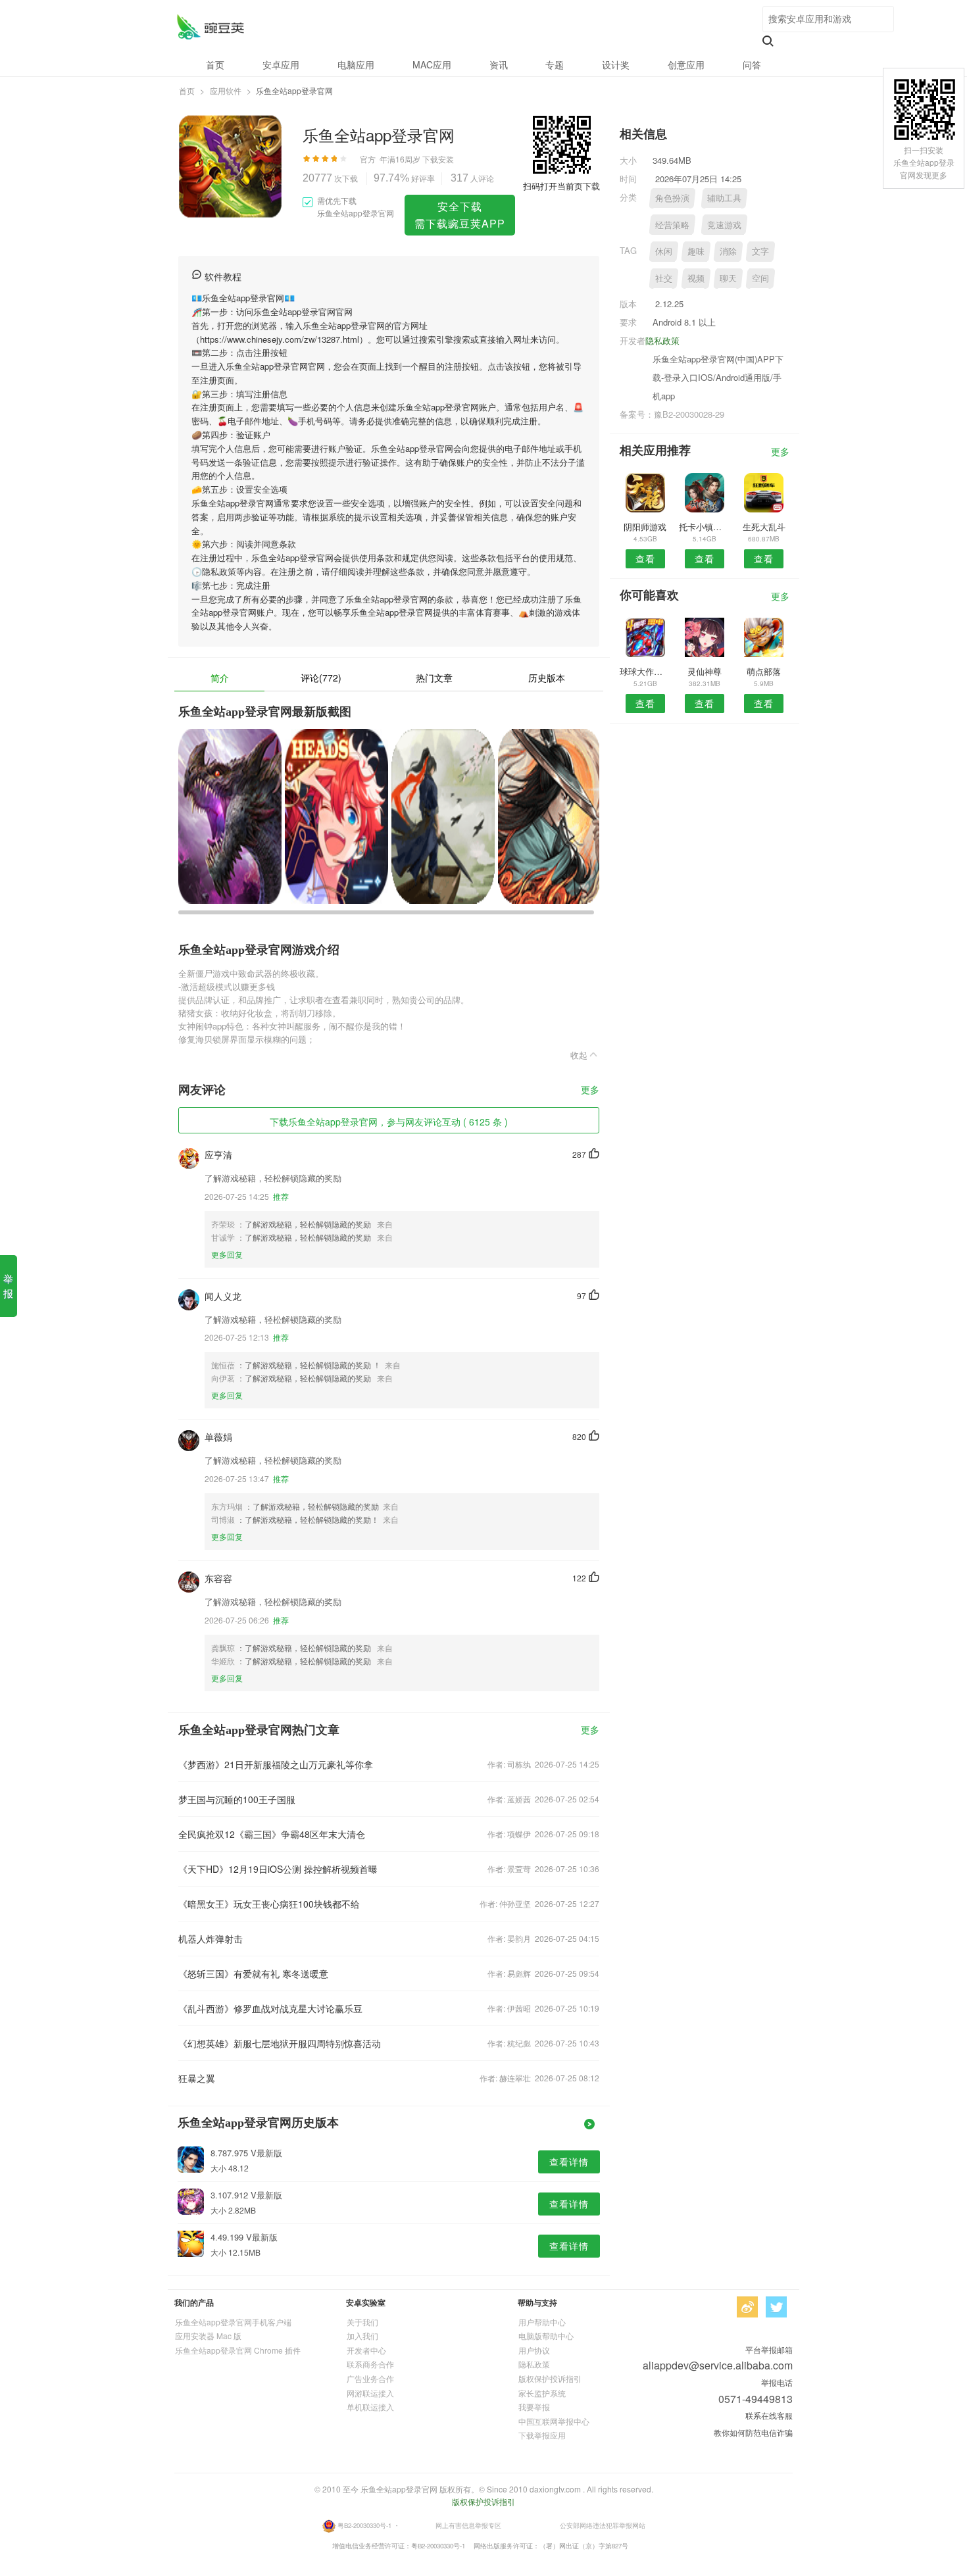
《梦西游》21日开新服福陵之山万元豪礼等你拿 (276, 1764)
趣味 (696, 251)
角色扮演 (672, 198)
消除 (728, 251)
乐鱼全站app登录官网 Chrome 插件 (238, 2350)
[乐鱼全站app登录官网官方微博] (747, 2307)
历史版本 (547, 678)
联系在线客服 (769, 2415)
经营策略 (672, 225)
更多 (590, 1090)
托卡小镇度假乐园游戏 (704, 527)
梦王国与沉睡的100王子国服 (237, 1799)
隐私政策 (662, 340)
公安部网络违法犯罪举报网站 (603, 2525)
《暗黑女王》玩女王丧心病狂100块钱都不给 (269, 1904)
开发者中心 (366, 2350)
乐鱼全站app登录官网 (210, 27)
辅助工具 (724, 198)
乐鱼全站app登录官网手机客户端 (233, 2322)
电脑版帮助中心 (546, 2336)
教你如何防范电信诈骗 (753, 2432)
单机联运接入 (370, 2407)
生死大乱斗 (764, 527)
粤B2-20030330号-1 (364, 2525)
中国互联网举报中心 (554, 2421)
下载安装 (438, 159)
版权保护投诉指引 (550, 2378)
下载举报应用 (542, 2435)
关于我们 (362, 2322)
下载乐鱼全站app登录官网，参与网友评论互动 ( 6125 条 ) (389, 1122)
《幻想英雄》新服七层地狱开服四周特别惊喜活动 (280, 2043)
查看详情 (569, 2162)
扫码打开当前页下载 (561, 186)
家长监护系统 (542, 2393)
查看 (645, 558)
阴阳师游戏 (645, 527)
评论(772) (321, 678)
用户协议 (534, 2350)
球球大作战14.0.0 (645, 671)
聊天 (728, 278)
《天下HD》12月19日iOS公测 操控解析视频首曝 (278, 1869)
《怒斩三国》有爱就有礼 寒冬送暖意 (253, 1973)
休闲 (664, 251)
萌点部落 (764, 671)
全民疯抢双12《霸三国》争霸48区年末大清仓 (272, 1834)
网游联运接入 (370, 2393)
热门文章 (434, 678)
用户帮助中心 (542, 2322)
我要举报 (534, 2407)
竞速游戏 (724, 225)
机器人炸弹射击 (211, 1939)
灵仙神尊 (705, 671)
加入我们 (362, 2336)
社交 (664, 278)
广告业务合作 (370, 2378)
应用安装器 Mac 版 (208, 2336)
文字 (760, 251)
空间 (760, 278)
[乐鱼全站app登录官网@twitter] (776, 2307)
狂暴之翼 (197, 2078)
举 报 (8, 1286)
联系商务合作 (370, 2364)
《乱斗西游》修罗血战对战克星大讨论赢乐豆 (270, 2008)
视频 (696, 278)
